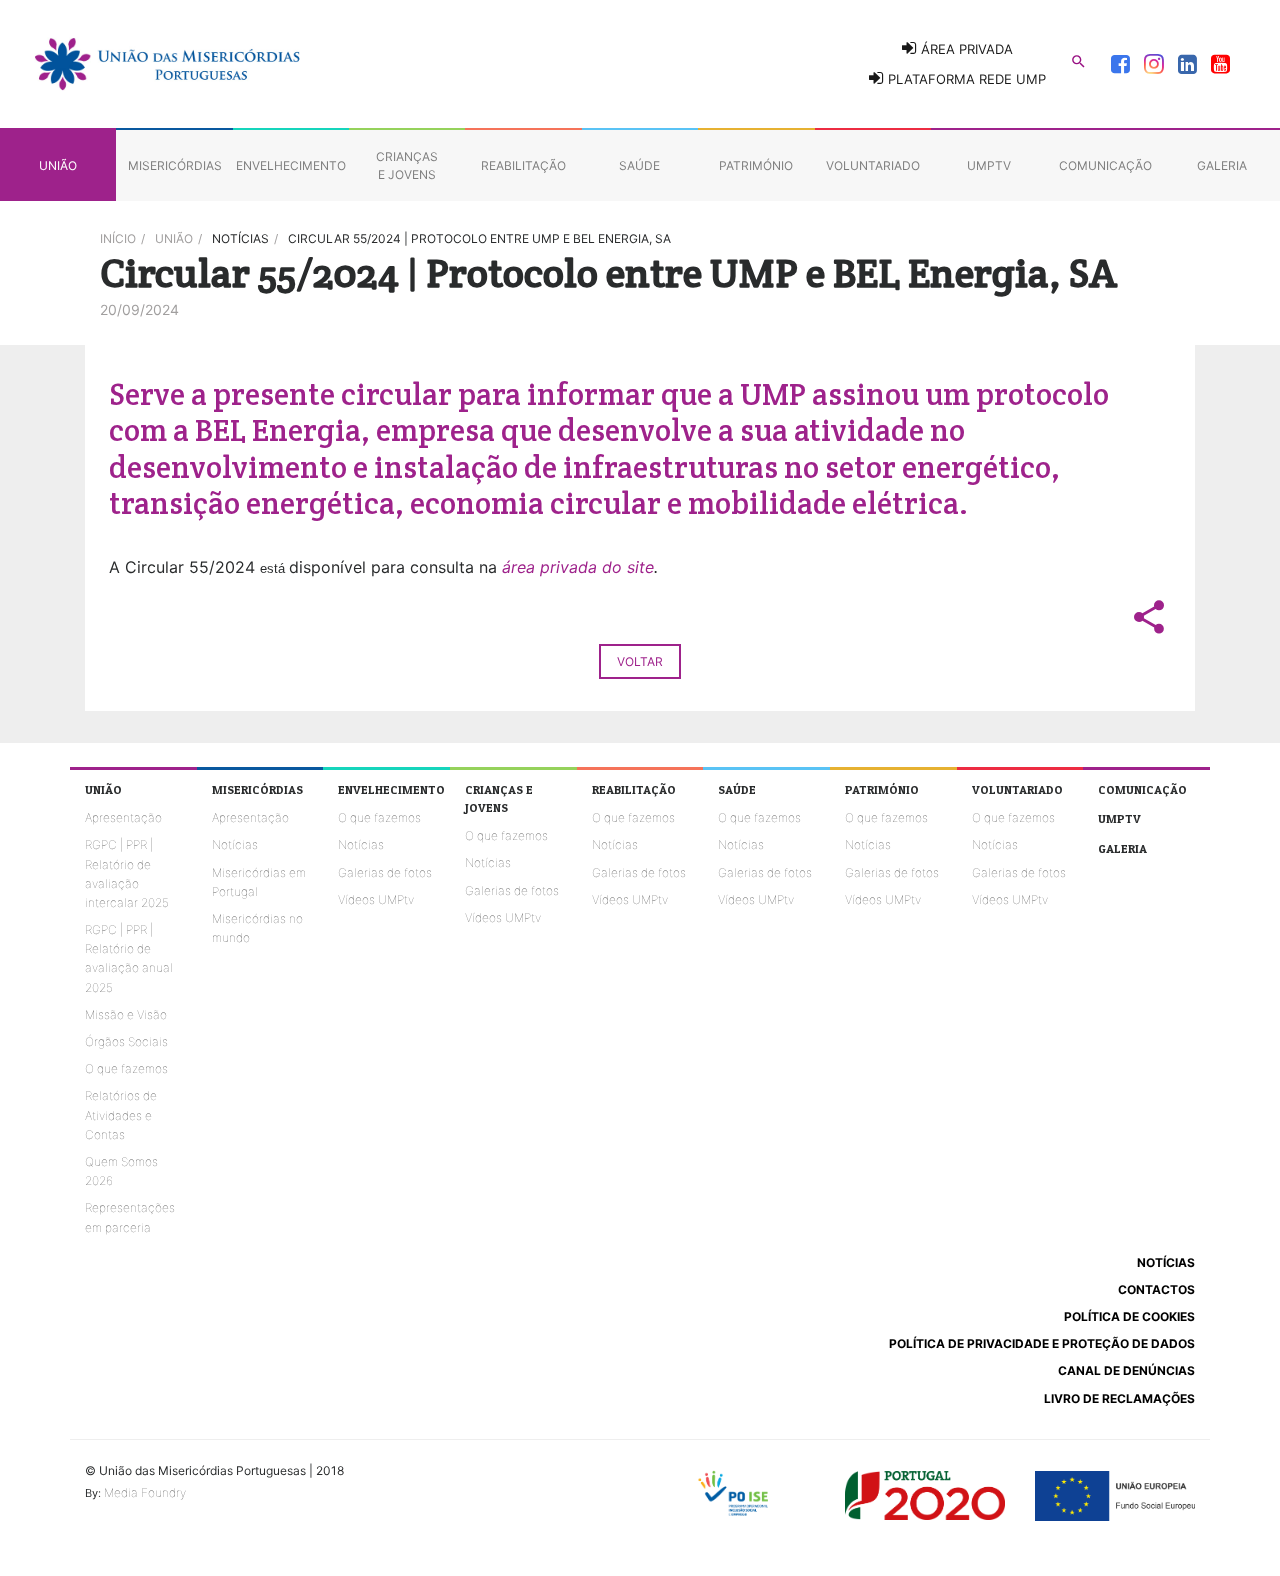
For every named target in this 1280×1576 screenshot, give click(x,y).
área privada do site (578, 567)
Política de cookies (1129, 1316)
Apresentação (123, 817)
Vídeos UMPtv (376, 899)
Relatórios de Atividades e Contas (121, 1114)
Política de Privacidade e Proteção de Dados (1042, 1343)
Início (118, 238)
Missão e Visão (126, 1014)
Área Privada (965, 49)
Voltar (640, 661)
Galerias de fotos (385, 872)
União (174, 238)
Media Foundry (145, 1492)
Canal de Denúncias (1126, 1370)
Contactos (1156, 1289)
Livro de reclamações (1119, 1398)
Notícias (235, 844)
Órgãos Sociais (126, 1041)
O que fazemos (126, 1068)
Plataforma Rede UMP (965, 79)
